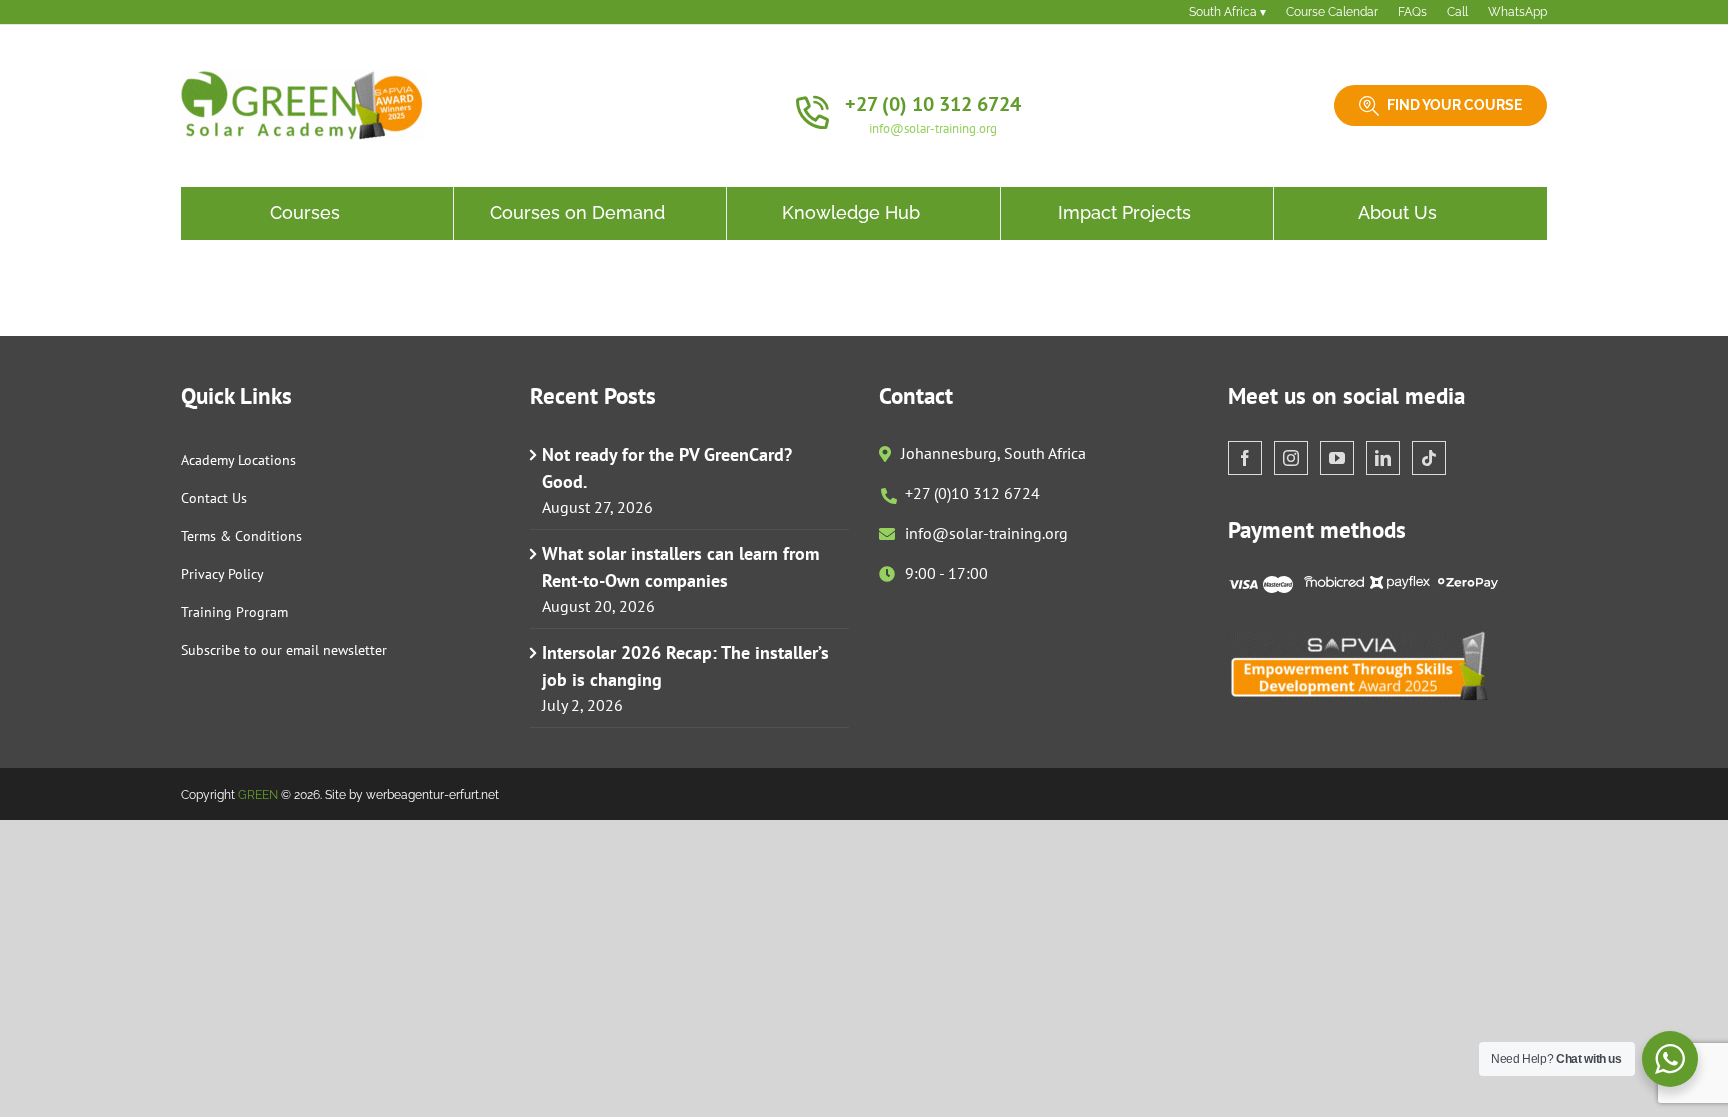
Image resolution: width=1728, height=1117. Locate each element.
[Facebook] (1245, 458)
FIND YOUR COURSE (1454, 105)
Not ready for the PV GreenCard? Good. (667, 468)
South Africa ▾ (1227, 12)
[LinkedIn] (1383, 458)
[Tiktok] (1429, 458)
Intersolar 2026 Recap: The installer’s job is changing (685, 666)
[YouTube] (1337, 458)
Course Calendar (1332, 12)
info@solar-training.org (933, 128)
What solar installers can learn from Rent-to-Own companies (680, 567)
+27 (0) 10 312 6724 (933, 104)
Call (1457, 12)
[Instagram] (1291, 458)
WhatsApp (1517, 12)
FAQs (1412, 12)
